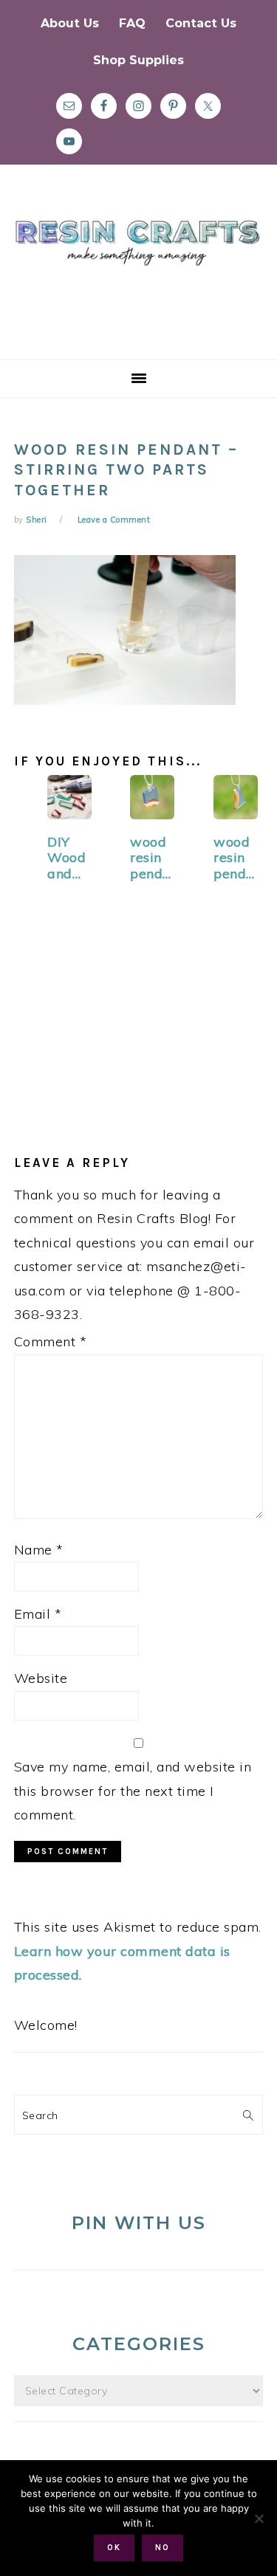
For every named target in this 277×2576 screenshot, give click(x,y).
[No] (259, 2518)
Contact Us (201, 23)
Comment (51, 1342)
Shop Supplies (138, 60)
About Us (70, 23)
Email (38, 1614)
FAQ (132, 23)
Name (39, 1550)
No (163, 2548)
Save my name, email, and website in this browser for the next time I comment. (133, 1791)
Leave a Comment (114, 520)
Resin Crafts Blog (138, 275)
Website (41, 1678)
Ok (114, 2548)
